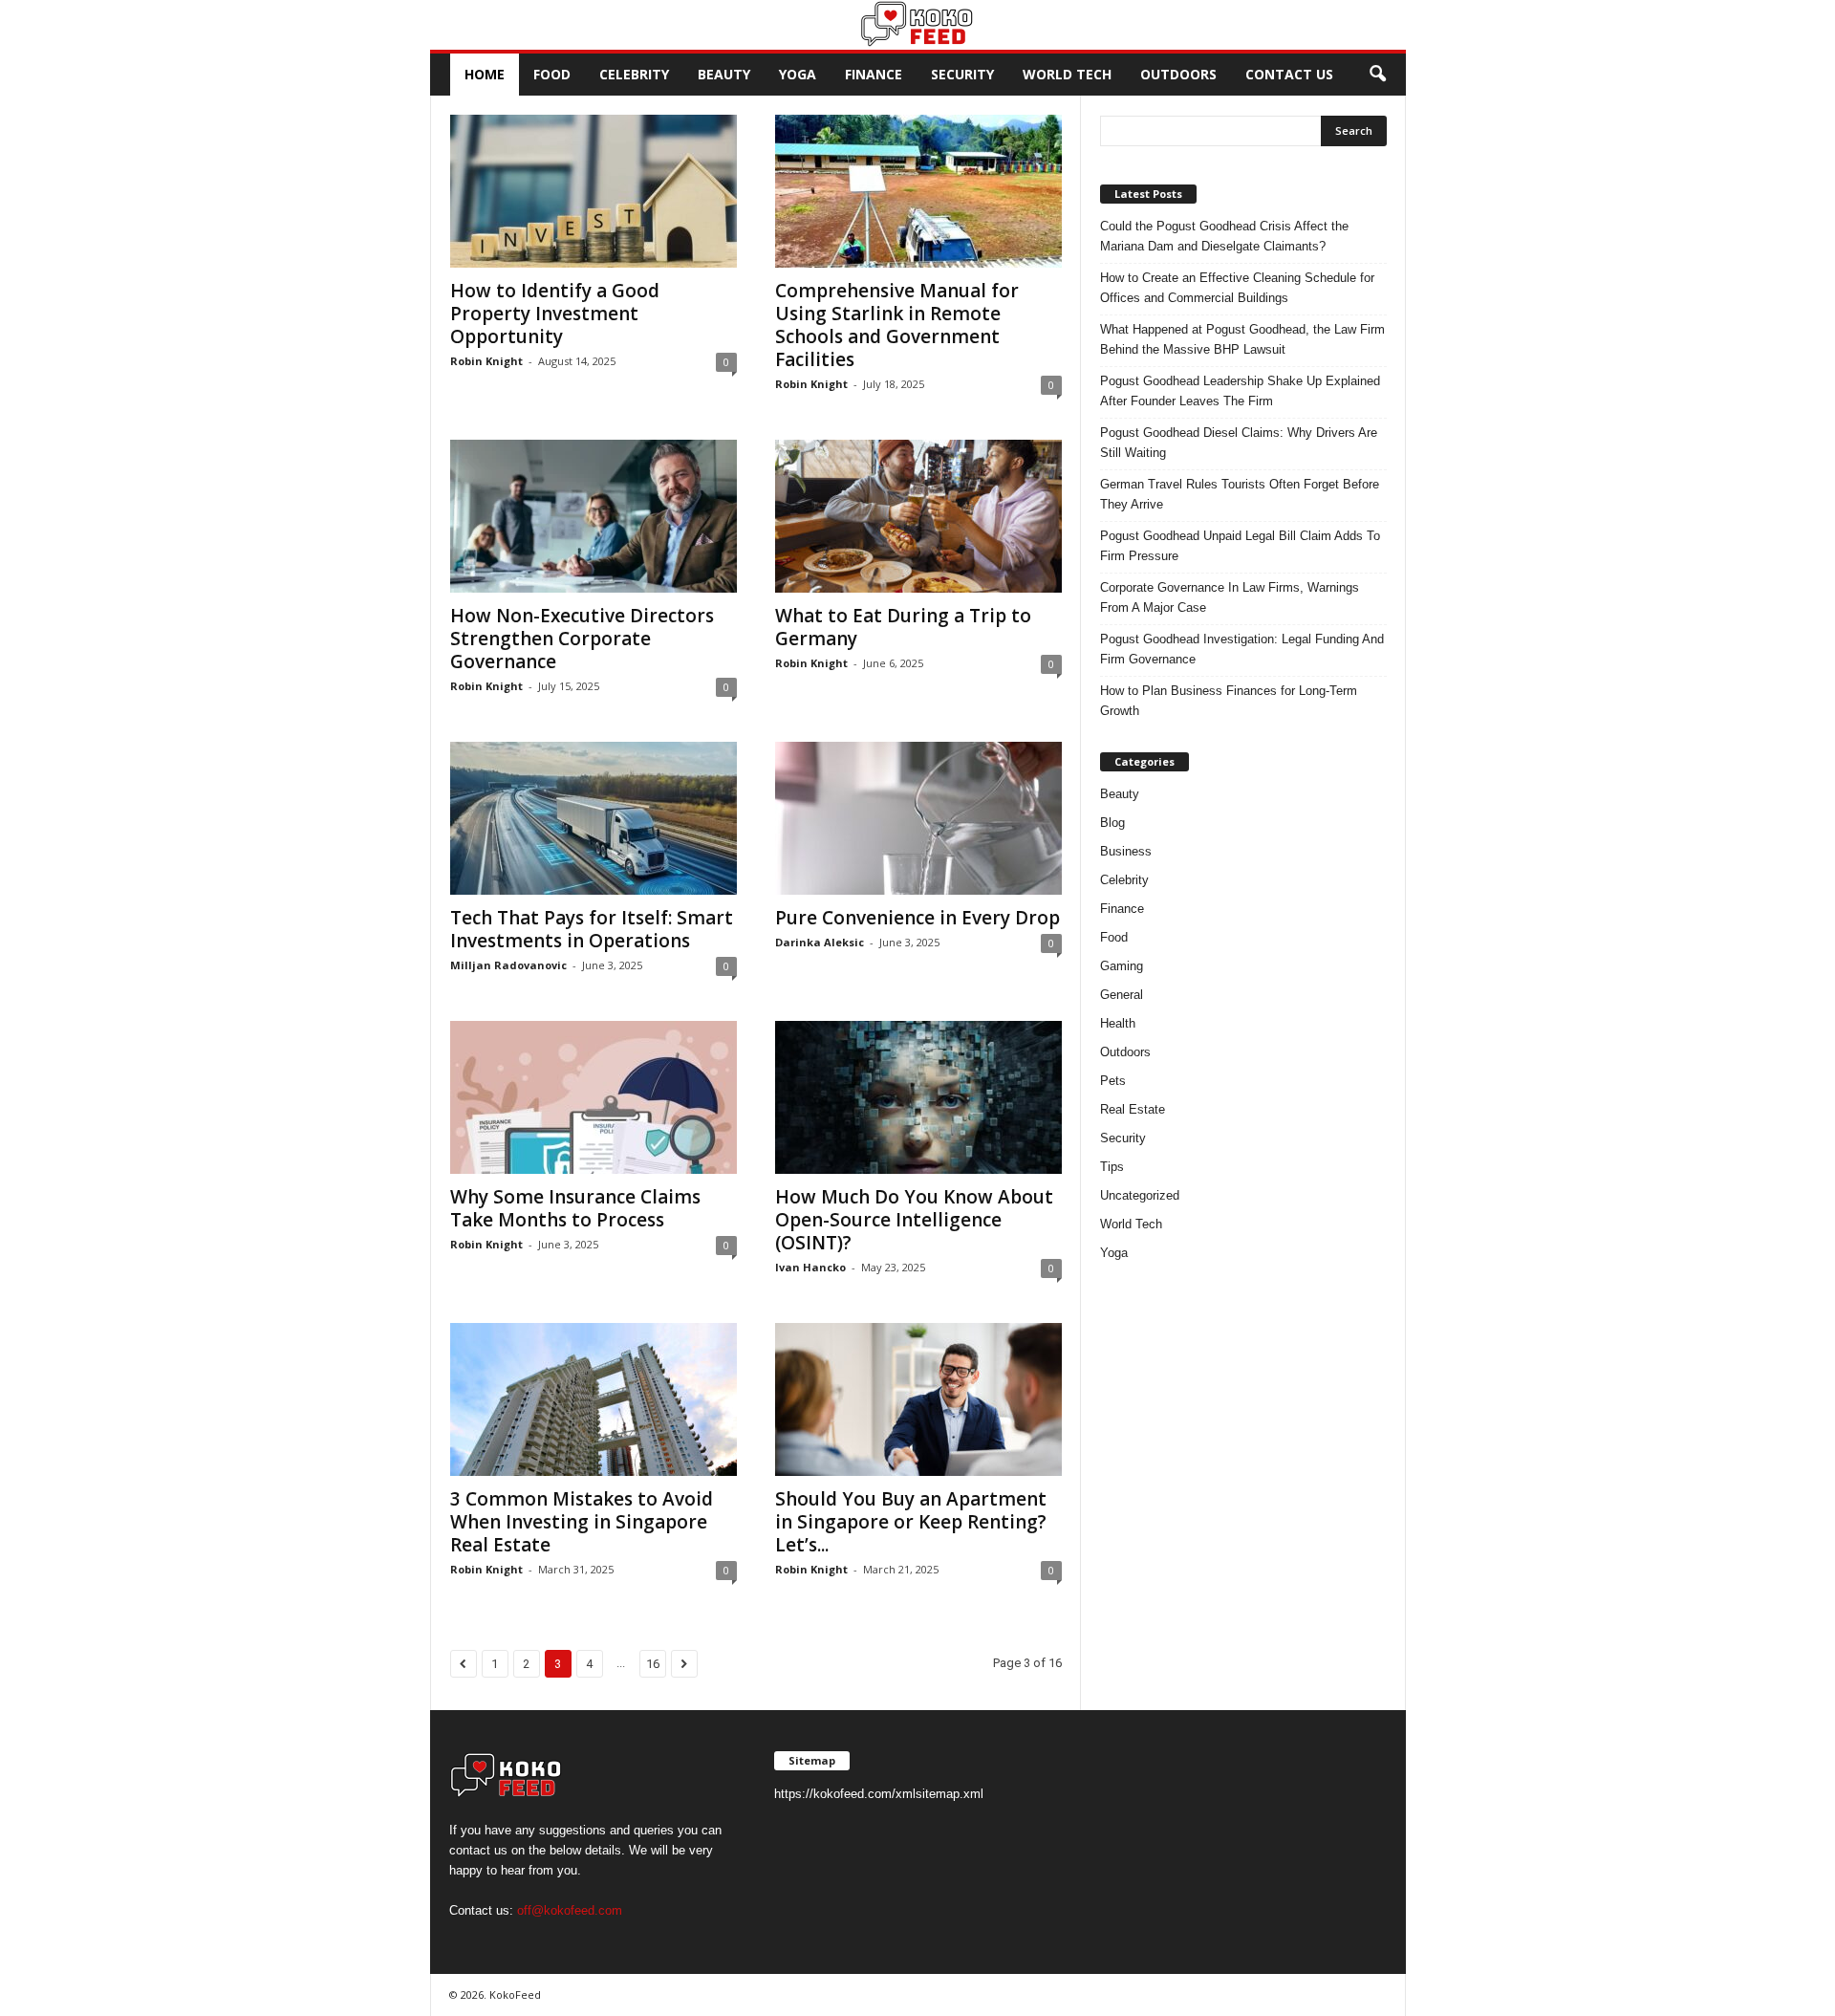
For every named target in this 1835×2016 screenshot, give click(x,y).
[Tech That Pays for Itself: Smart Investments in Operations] (594, 818)
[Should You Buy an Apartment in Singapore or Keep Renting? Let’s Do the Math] (918, 1399)
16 (653, 1664)
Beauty (724, 74)
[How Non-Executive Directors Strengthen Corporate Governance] (594, 516)
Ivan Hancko (810, 1267)
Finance (874, 74)
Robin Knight (486, 361)
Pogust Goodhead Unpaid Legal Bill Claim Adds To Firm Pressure (1240, 546)
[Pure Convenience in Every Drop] (918, 818)
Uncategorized (1140, 1195)
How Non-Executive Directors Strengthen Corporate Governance (582, 639)
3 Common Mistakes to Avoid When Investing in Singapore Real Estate (582, 1522)
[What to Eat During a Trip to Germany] (918, 516)
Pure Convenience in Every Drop (917, 918)
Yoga (798, 74)
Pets (1113, 1081)
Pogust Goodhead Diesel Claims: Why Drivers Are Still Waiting (1239, 443)
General (1122, 995)
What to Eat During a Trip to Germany (903, 627)
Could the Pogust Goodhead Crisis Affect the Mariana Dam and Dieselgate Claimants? (1224, 236)
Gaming (1122, 966)
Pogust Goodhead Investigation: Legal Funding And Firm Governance (1242, 649)
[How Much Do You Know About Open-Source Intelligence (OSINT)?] (918, 1097)
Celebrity (634, 74)
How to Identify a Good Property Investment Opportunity (555, 314)
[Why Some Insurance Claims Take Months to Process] (594, 1097)
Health (1118, 1023)
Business (1126, 851)
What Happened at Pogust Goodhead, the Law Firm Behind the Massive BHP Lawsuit (1242, 339)
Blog (1112, 823)
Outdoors (1178, 74)
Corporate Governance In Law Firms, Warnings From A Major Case (1230, 597)
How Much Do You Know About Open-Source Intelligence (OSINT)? (914, 1220)
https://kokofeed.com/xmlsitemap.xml (879, 1794)
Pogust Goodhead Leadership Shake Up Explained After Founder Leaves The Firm (1240, 391)
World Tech (1067, 74)
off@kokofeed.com (570, 1910)
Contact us (1289, 74)
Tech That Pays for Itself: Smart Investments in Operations (592, 929)
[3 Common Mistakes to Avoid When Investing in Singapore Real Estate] (594, 1399)
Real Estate (1133, 1109)
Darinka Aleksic (820, 942)
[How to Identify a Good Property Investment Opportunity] (594, 191)
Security (962, 74)
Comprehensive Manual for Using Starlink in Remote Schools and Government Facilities (897, 325)
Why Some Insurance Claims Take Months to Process (575, 1208)
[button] (1377, 75)
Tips (1112, 1167)
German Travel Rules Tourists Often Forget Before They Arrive (1240, 494)
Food (552, 74)
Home (485, 74)
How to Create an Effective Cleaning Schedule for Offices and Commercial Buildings (1237, 288)
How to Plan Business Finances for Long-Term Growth (1229, 701)
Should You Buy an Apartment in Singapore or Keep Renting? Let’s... (911, 1522)
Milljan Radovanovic (508, 965)
